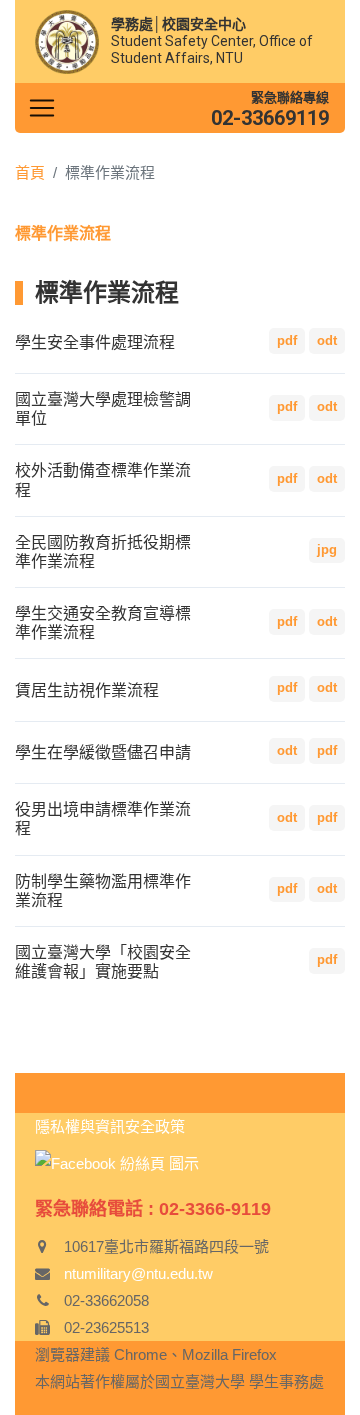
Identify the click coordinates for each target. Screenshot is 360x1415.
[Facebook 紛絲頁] (117, 1162)
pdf (287, 340)
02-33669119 (270, 118)
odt (327, 340)
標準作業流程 (63, 233)
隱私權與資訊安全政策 (110, 1126)
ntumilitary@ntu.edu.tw (138, 1273)
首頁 (30, 172)
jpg (327, 549)
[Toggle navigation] (42, 108)
